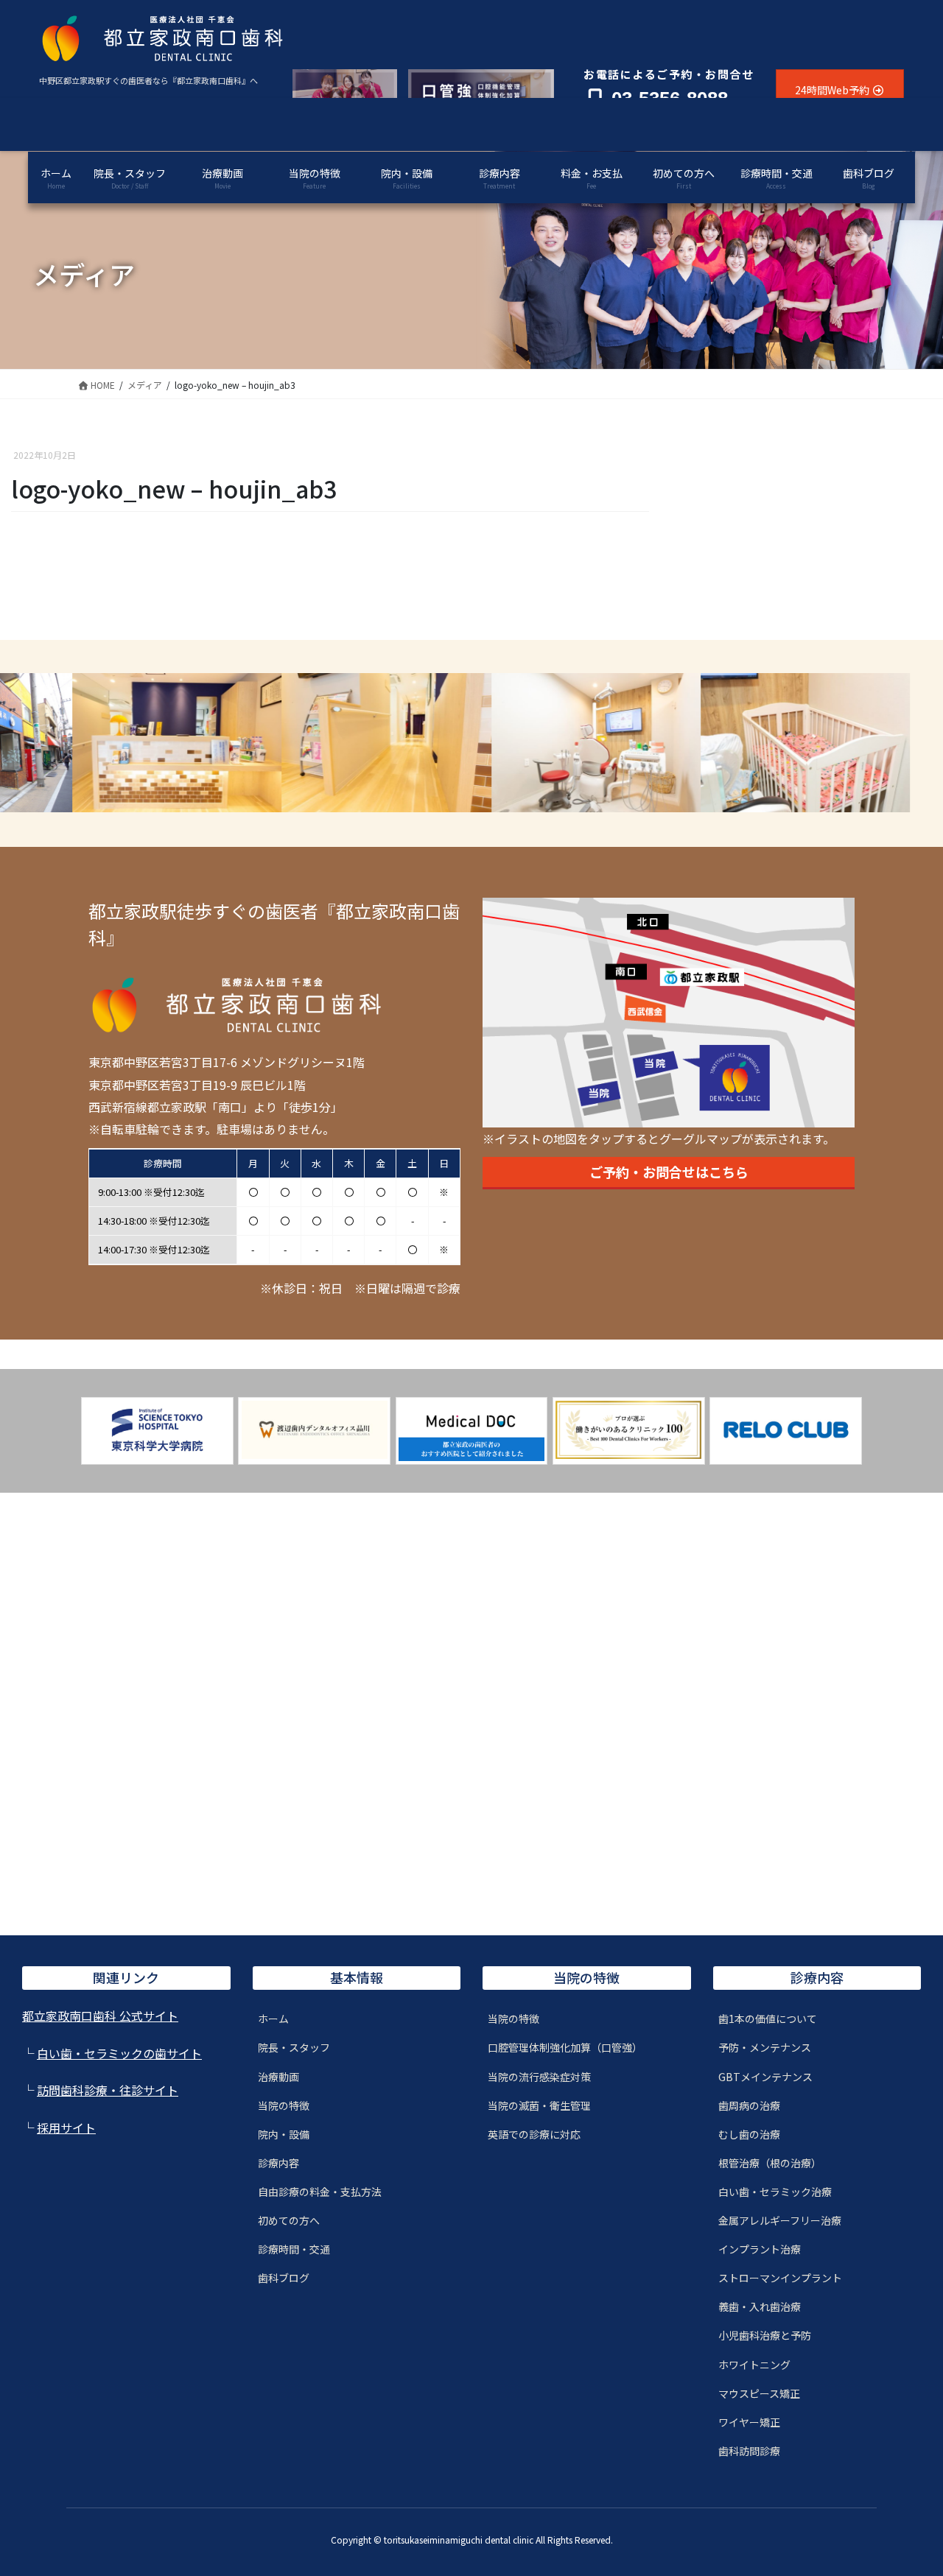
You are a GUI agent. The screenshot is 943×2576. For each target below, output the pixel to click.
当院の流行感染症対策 (539, 2077)
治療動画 (278, 2077)
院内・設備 (284, 2134)
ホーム (273, 2019)
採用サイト (66, 2128)
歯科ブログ (284, 2278)
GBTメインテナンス (765, 2077)
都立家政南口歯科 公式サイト (100, 2016)
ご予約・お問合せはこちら (669, 1172)
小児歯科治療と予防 (765, 2335)
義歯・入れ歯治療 (760, 2306)
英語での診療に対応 (534, 2134)
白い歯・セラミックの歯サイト (119, 2053)
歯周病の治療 (749, 2105)
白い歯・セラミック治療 (775, 2192)
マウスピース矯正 (759, 2393)
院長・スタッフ (294, 2047)
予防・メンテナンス (765, 2047)
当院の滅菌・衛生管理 (539, 2105)
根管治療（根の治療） (770, 2163)
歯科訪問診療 (749, 2451)
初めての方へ (289, 2220)
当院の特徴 (284, 2105)
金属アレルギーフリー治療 (780, 2220)
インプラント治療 (760, 2249)
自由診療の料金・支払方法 (320, 2192)
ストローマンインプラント (780, 2278)
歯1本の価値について (768, 2019)
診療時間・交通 (294, 2249)
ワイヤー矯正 (749, 2422)
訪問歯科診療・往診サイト (108, 2090)
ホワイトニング (754, 2365)
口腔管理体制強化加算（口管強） (565, 2047)
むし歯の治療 (749, 2134)
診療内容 (278, 2163)
